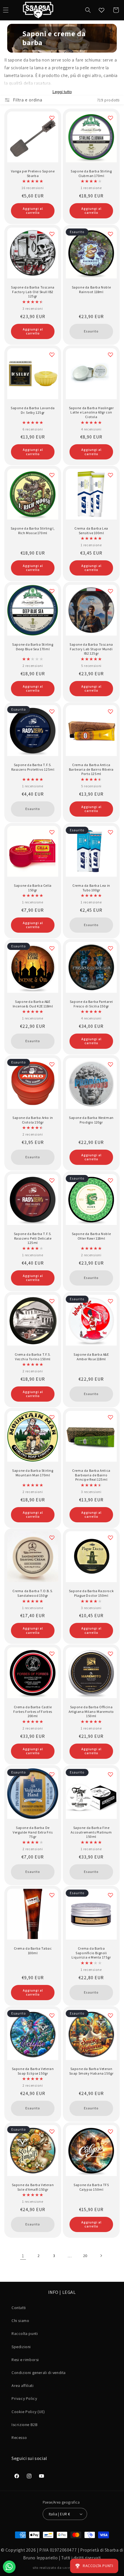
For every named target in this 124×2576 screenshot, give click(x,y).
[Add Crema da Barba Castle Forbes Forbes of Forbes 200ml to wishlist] (52, 1654)
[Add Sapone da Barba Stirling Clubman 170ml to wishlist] (110, 118)
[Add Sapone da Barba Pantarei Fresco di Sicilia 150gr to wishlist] (110, 948)
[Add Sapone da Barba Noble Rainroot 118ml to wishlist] (110, 234)
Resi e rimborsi (25, 2360)
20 (85, 2256)
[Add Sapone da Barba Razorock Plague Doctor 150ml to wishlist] (110, 1538)
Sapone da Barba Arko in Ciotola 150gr (33, 1120)
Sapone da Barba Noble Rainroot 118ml (91, 289)
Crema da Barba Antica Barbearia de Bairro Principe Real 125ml (91, 1475)
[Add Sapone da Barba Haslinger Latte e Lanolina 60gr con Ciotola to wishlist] (110, 355)
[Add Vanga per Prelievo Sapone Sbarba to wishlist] (52, 118)
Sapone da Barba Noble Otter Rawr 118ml (91, 1236)
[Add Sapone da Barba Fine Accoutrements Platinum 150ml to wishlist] (110, 1774)
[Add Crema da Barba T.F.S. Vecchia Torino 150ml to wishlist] (52, 1301)
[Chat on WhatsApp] (9, 2567)
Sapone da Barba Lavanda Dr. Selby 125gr (33, 410)
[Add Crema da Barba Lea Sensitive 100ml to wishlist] (110, 475)
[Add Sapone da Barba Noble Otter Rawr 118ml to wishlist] (110, 1180)
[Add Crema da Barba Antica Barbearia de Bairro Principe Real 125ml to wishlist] (110, 1417)
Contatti (19, 2308)
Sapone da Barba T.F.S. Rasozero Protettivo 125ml (33, 767)
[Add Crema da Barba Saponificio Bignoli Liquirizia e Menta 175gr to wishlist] (110, 1895)
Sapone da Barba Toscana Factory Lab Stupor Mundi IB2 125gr (91, 649)
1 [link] (23, 2256)
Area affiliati (22, 2385)
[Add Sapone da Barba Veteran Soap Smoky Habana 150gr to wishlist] (110, 2015)
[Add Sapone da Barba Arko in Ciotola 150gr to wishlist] (52, 1064)
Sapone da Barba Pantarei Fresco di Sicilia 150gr (91, 1004)
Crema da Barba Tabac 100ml (33, 1951)
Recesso (19, 2438)
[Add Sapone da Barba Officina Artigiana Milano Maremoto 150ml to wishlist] (110, 1654)
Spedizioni (21, 2347)
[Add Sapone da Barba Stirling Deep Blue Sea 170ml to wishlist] (52, 591)
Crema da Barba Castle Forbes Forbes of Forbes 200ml (33, 1711)
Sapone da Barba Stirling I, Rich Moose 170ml (33, 531)
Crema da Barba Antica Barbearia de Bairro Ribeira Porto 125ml (91, 769)
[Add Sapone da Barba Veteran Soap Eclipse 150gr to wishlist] (52, 2015)
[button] (88, 10)
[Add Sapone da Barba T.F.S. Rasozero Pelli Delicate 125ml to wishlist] (52, 1180)
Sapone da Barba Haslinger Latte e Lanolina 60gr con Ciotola (91, 412)
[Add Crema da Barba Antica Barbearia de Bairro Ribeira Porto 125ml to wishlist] (110, 711)
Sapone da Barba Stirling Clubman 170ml (91, 173)
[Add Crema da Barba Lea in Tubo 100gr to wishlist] (110, 832)
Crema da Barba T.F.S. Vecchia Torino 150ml (33, 1357)
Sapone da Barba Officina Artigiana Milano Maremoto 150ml (91, 1711)
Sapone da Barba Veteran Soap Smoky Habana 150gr (91, 2071)
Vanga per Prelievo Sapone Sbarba (33, 173)
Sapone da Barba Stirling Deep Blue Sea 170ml (33, 647)
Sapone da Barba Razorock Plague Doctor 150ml (91, 1593)
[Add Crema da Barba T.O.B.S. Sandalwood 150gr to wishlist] (52, 1538)
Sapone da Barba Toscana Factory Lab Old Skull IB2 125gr (33, 292)
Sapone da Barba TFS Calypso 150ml (91, 2187)
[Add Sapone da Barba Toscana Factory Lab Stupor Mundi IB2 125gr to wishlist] (110, 591)
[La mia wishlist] (102, 10)
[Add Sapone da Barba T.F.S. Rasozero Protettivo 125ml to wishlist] (52, 711)
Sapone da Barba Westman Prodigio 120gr (91, 1120)
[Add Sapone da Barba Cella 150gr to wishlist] (52, 832)
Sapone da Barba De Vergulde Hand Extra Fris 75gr (33, 1832)
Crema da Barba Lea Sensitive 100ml (91, 531)
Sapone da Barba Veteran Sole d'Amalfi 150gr (33, 2187)
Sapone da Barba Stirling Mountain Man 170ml (33, 1473)
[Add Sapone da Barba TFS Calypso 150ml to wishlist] (110, 2131)
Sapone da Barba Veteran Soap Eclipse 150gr (33, 2071)
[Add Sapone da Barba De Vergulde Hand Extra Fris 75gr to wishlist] (52, 1774)
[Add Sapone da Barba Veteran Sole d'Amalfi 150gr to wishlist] (52, 2131)
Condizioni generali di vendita (39, 2373)
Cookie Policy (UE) (28, 2412)
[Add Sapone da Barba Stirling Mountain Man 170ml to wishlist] (52, 1417)
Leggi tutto (62, 92)
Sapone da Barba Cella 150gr (33, 888)
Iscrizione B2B (25, 2425)
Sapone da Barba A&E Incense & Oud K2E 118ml (33, 1004)
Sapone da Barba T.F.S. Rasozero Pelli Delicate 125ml (33, 1238)
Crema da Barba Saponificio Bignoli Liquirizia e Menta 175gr (91, 1953)
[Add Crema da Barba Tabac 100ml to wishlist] (52, 1895)
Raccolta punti (25, 2333)
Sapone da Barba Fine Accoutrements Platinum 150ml (91, 1832)
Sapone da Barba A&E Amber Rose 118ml (91, 1357)
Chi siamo (20, 2321)
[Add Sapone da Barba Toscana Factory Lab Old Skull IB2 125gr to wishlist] (52, 234)
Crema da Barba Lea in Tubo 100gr (91, 888)
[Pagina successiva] (101, 2256)
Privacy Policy (24, 2398)
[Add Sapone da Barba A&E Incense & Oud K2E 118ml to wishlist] (52, 948)
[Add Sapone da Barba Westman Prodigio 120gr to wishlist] (110, 1064)
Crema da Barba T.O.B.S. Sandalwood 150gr (33, 1593)
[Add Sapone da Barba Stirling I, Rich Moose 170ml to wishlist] (52, 475)
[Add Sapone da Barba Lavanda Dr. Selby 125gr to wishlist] (52, 355)
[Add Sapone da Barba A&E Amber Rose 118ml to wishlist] (110, 1301)
